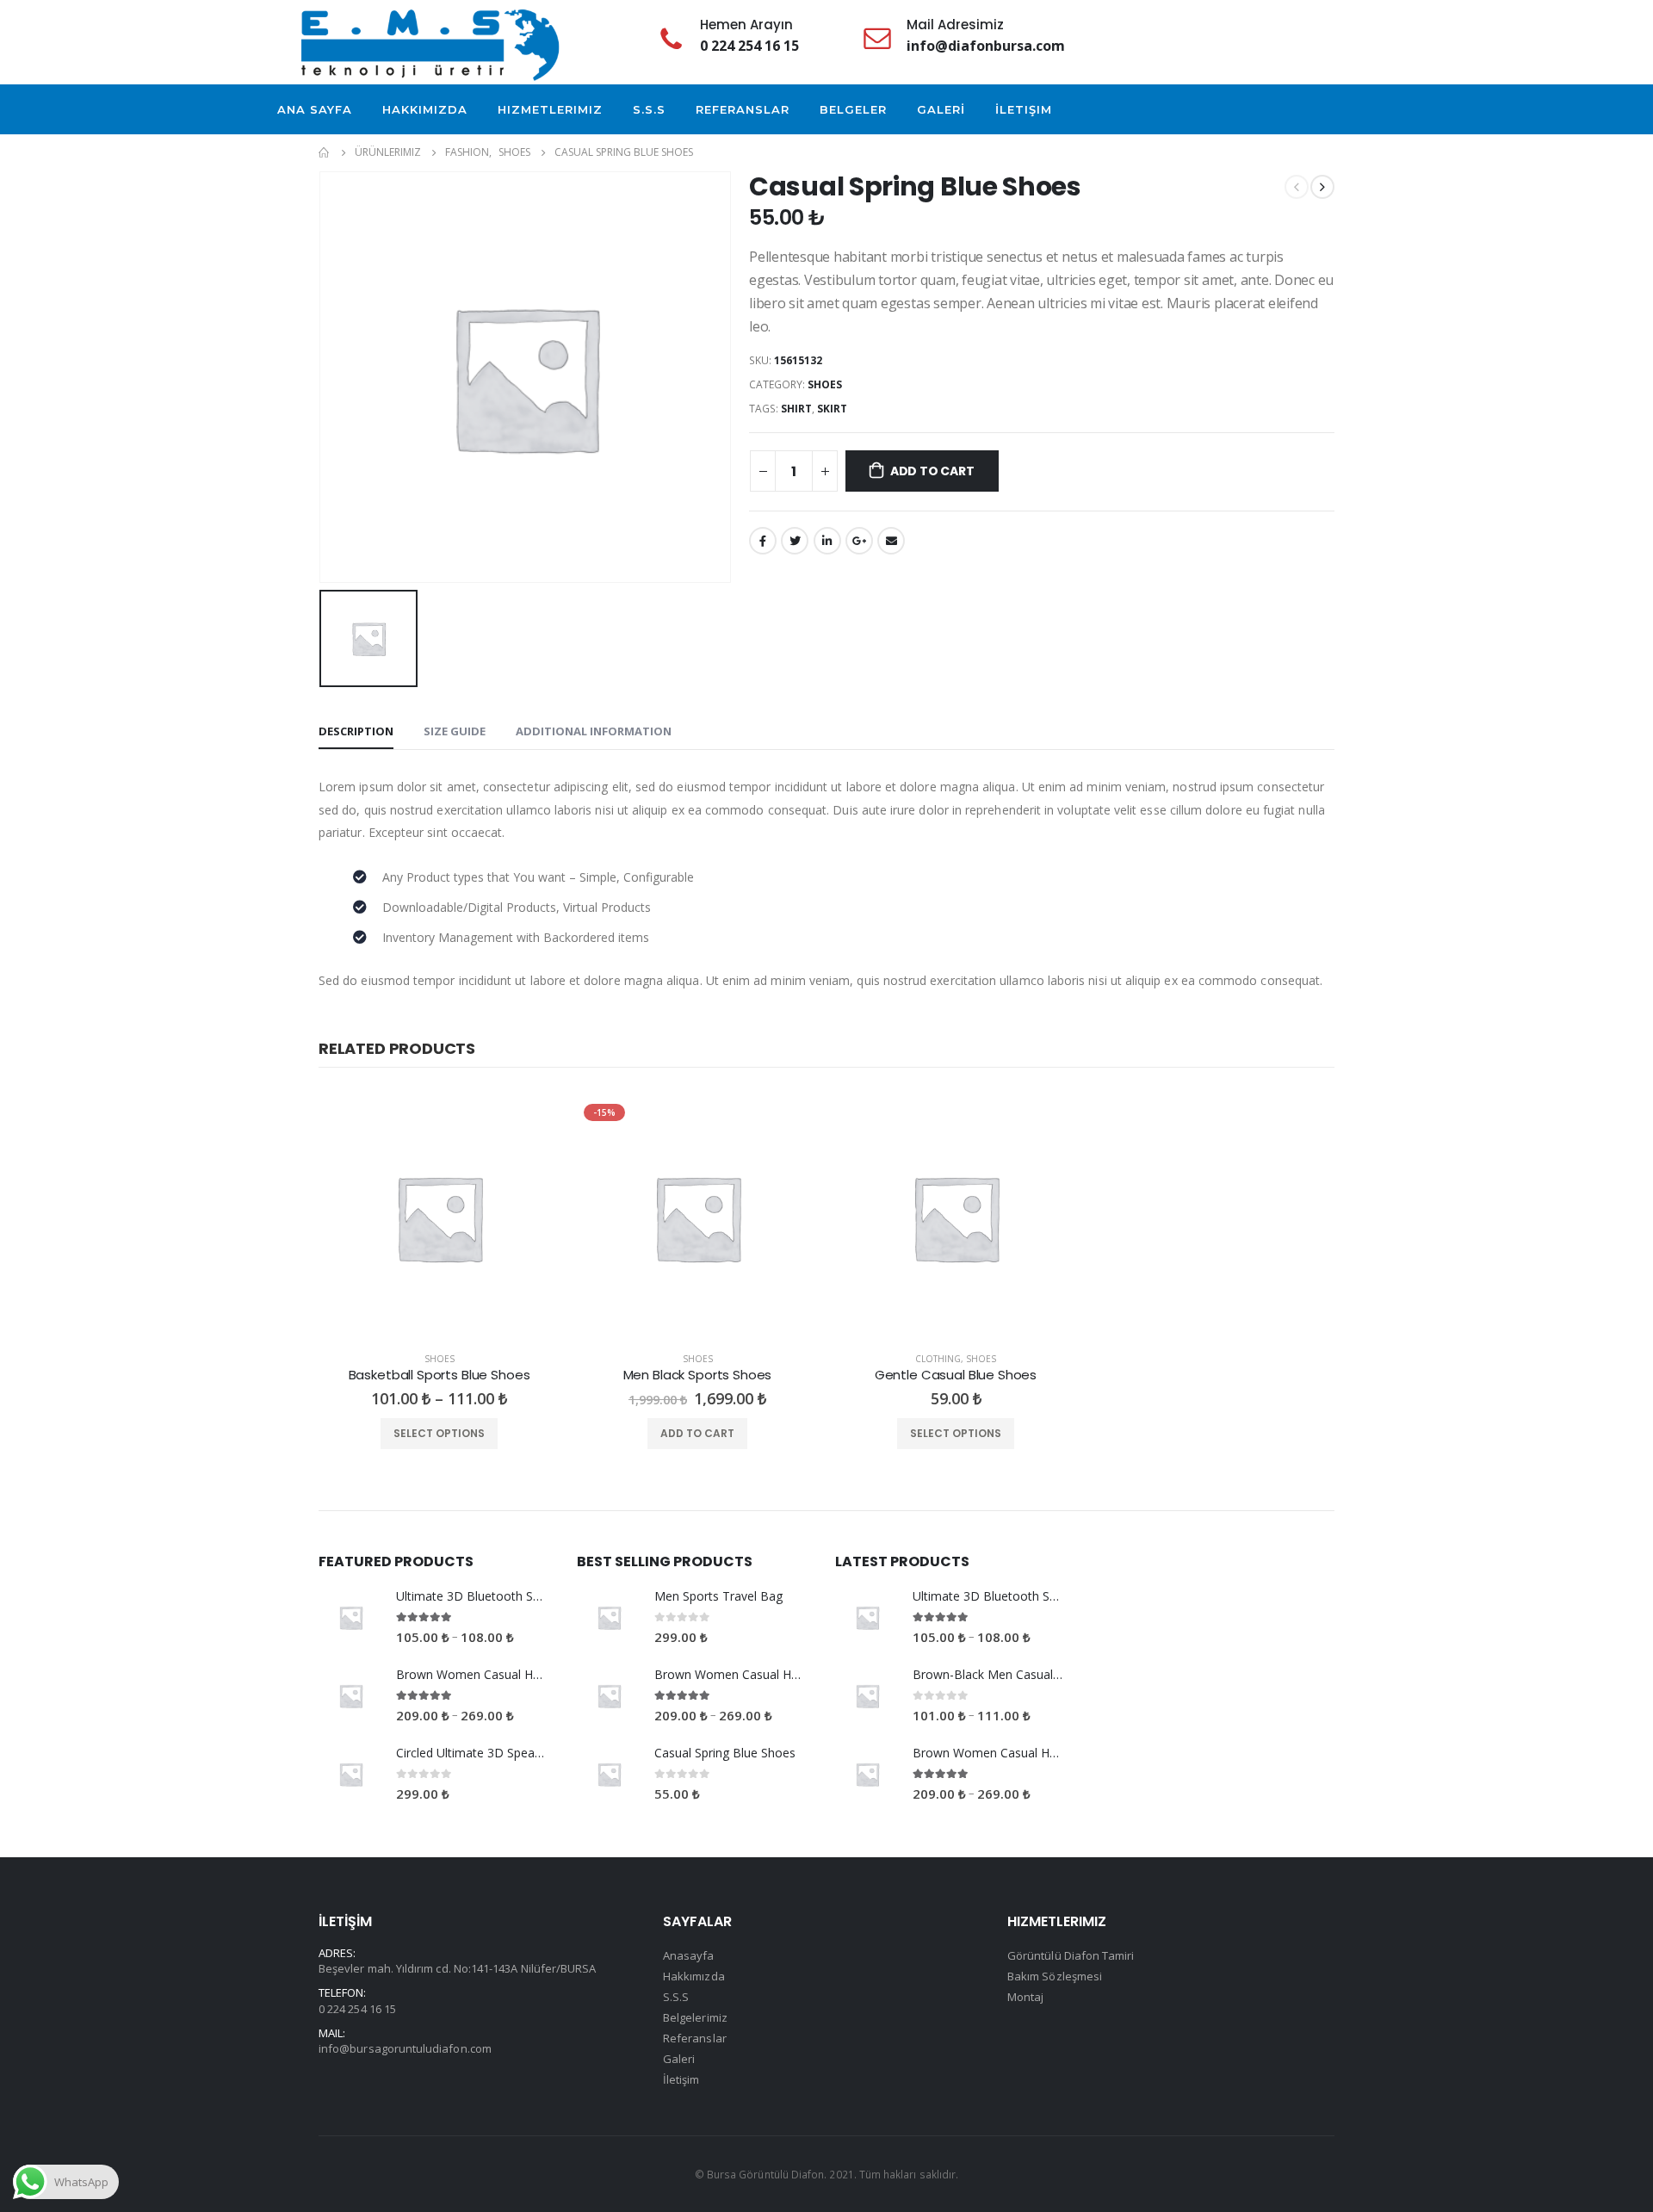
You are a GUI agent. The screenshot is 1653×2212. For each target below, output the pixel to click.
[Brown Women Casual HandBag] (351, 1696)
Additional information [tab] (594, 731)
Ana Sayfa (315, 109)
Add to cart (932, 471)
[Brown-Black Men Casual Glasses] (867, 1696)
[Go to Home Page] (325, 152)
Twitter (795, 541)
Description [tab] (356, 731)
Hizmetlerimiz (550, 109)
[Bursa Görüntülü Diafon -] (430, 42)
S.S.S (649, 109)
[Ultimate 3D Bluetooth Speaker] (351, 1617)
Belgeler (853, 109)
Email (891, 541)
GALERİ (941, 109)
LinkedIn (827, 541)
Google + (859, 541)
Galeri (679, 2059)
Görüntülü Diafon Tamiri (1071, 1955)
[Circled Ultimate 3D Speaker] (351, 1774)
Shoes (825, 384)
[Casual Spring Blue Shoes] (609, 1774)
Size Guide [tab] (455, 731)
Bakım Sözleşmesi (1055, 1976)
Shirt (796, 409)
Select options (439, 1433)
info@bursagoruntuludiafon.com (405, 2048)
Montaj (1025, 1997)
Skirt (832, 409)
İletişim (1024, 109)
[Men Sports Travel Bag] (609, 1617)
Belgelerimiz (695, 2017)
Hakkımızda (425, 109)
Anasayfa (689, 1955)
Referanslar (743, 109)
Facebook (763, 541)
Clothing (938, 1359)
